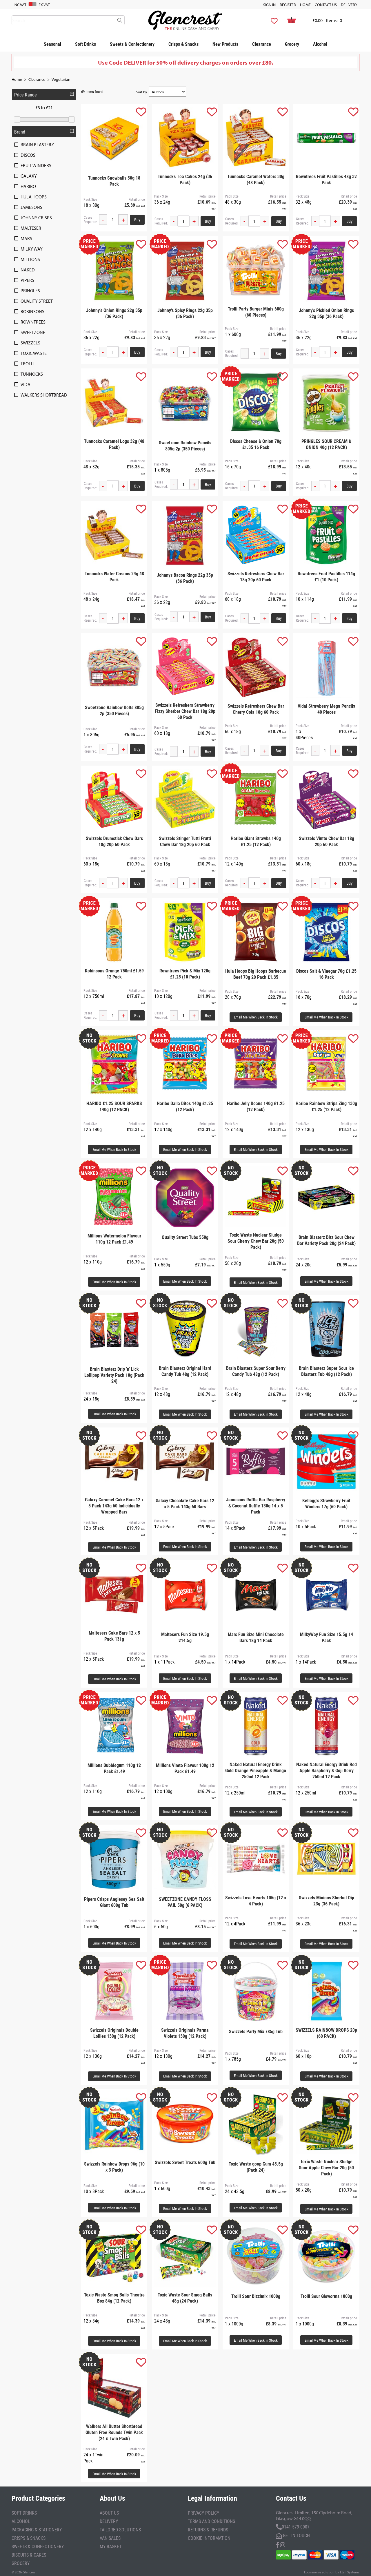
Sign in (269, 5)
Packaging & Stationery (37, 2530)
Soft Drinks (86, 44)
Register (288, 5)
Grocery (292, 44)
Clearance (262, 44)
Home (305, 5)
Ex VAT (44, 5)
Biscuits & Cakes (29, 2555)
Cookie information (209, 2538)
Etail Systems (350, 2572)
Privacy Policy (203, 2513)
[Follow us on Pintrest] (283, 2544)
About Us (109, 2513)
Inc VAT (20, 5)
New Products (225, 44)
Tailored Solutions (120, 2530)
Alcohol (320, 44)
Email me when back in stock (256, 1017)
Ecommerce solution (319, 2572)
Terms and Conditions (211, 2521)
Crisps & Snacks (183, 44)
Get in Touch (296, 2535)
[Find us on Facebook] (277, 2544)
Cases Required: (90, 220)
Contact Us (326, 5)
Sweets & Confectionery (132, 44)
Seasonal (52, 44)
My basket (111, 2546)
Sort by (142, 92)
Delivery (349, 5)
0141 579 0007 (296, 2527)
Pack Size (90, 199)
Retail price (137, 199)
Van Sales (110, 2538)
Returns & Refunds (208, 2530)
